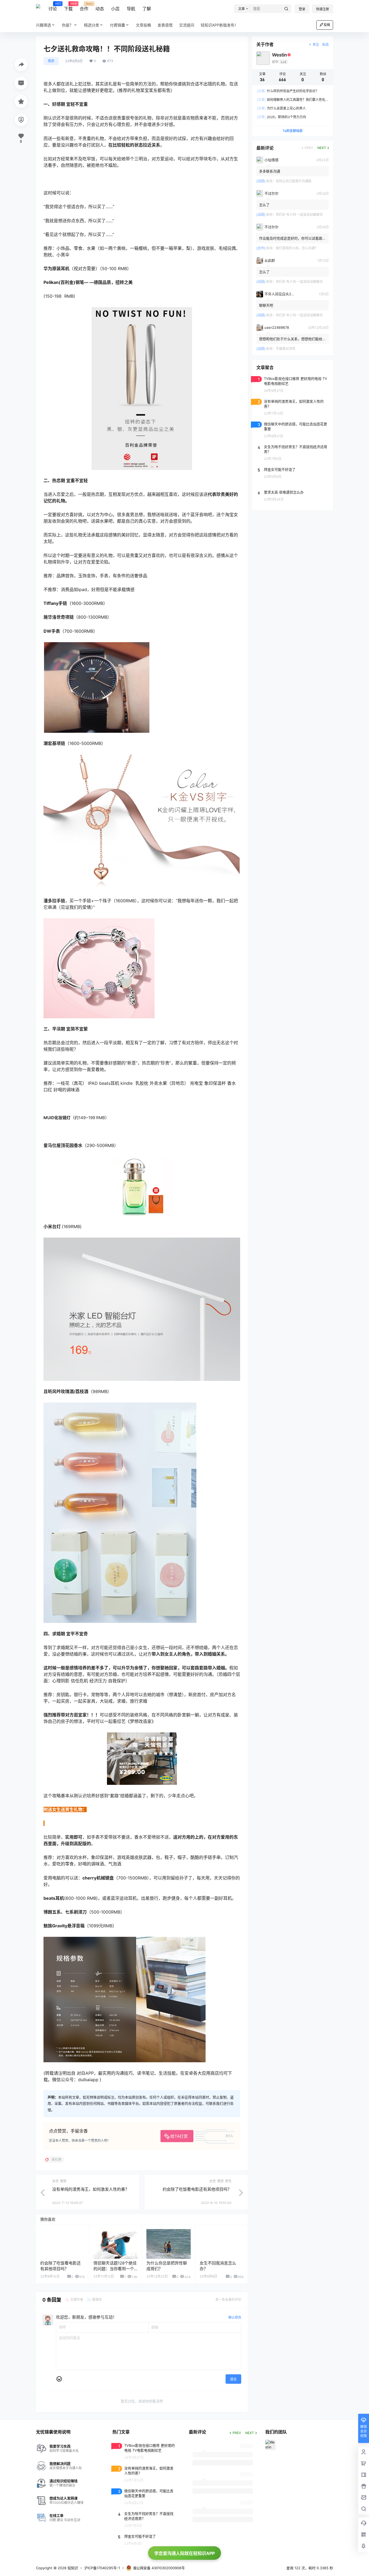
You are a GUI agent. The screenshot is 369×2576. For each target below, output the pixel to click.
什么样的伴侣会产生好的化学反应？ (288, 91)
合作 (84, 7)
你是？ (68, 25)
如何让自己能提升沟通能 (294, 181)
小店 (115, 9)
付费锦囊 (118, 25)
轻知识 (72, 2568)
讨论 (53, 7)
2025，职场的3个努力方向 (281, 117)
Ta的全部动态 (293, 131)
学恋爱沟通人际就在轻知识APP (185, 2553)
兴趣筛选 (43, 25)
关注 (316, 44)
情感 (51, 61)
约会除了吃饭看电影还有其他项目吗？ (197, 2189)
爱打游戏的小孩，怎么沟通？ (297, 248)
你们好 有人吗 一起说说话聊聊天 (299, 215)
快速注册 (323, 9)
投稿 (327, 25)
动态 (100, 9)
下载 (68, 7)
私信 (326, 44)
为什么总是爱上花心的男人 (281, 108)
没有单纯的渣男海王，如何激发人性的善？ (91, 2189)
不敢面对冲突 (286, 349)
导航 (131, 9)
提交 (233, 2379)
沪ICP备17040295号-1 (102, 2568)
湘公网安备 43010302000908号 (159, 2568)
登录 (302, 9)
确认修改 (235, 2317)
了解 (147, 9)
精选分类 (92, 25)
